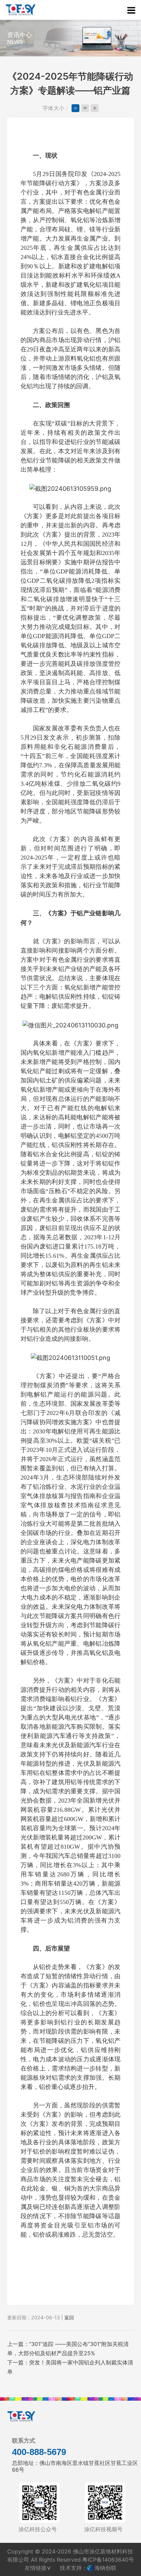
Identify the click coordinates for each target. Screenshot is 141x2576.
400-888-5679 (39, 2452)
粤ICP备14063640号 (108, 2560)
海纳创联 (105, 2568)
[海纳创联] (91, 2568)
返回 (69, 2317)
